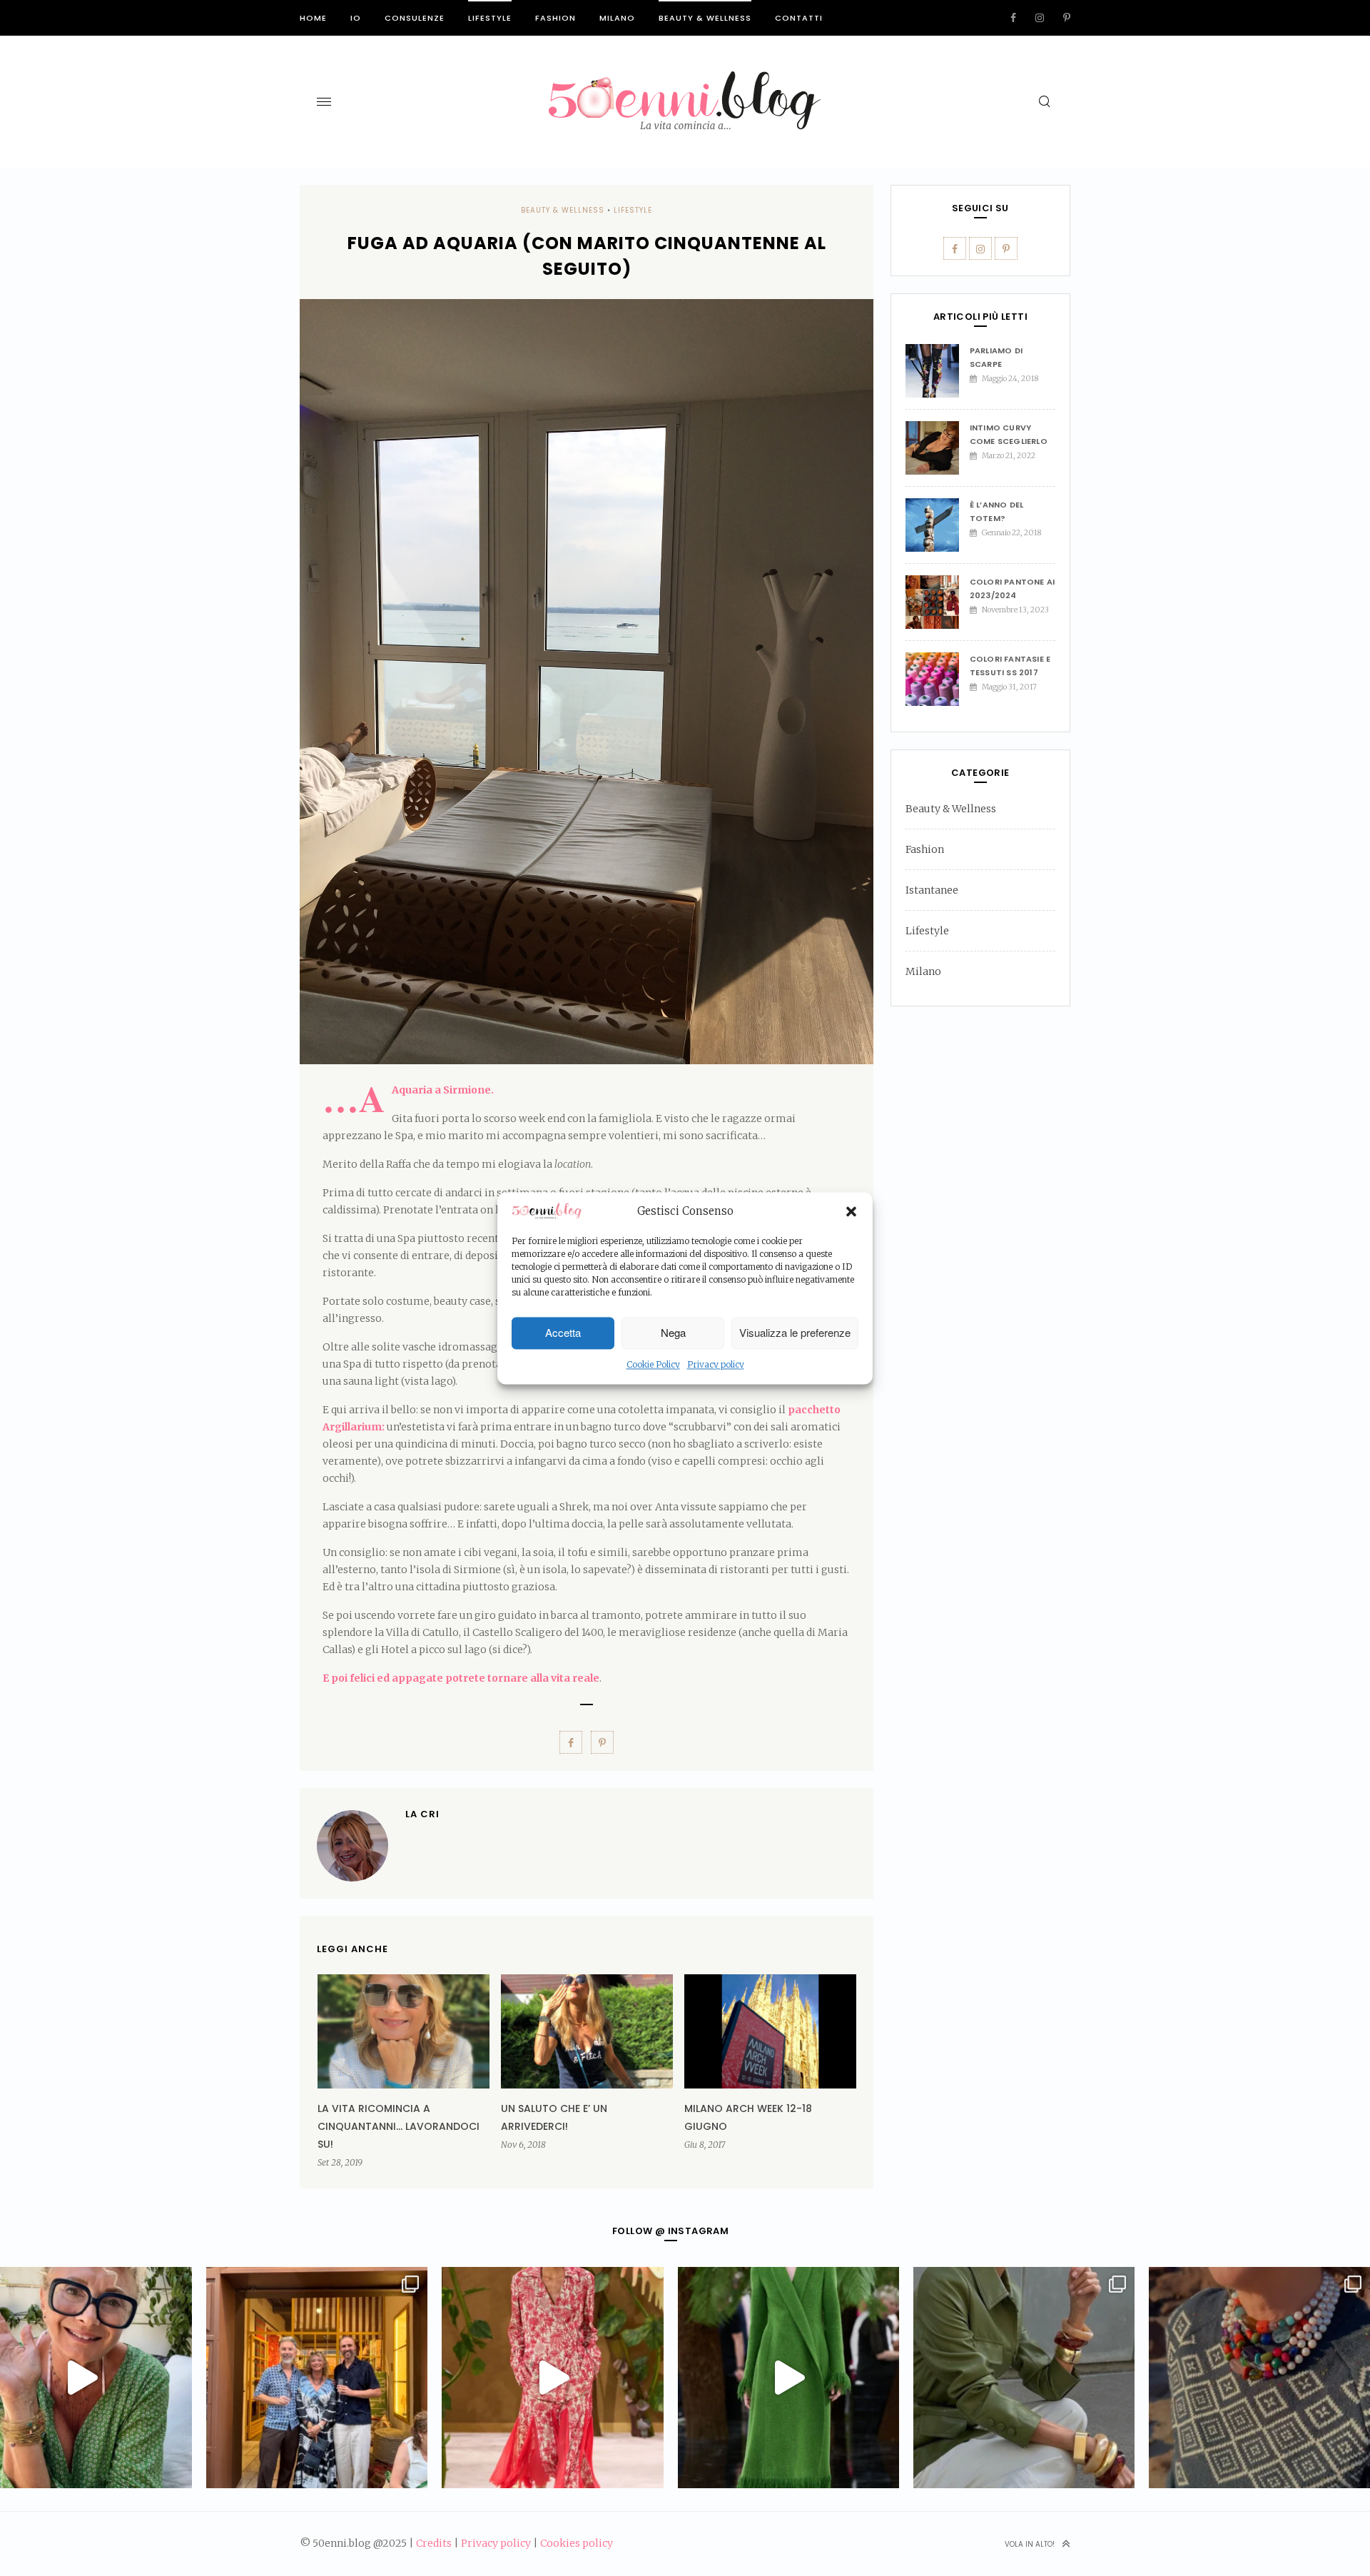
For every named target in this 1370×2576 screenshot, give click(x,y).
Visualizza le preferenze (795, 1333)
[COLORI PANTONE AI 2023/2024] (938, 602)
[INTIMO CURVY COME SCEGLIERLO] (938, 448)
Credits (434, 2543)
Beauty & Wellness (705, 18)
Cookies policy (577, 2543)
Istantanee (932, 890)
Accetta (563, 1333)
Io (356, 18)
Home (313, 18)
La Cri (422, 1814)
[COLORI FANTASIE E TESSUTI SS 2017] (938, 679)
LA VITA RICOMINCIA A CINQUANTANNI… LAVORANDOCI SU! (399, 2126)
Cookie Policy (653, 1364)
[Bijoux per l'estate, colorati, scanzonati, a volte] (1259, 2378)
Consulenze (415, 18)
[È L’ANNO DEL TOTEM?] (938, 525)
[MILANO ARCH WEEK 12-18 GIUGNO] (770, 2031)
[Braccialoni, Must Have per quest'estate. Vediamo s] (1024, 2378)
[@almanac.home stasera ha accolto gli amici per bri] (317, 2378)
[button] (851, 1212)
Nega (673, 1333)
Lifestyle (490, 18)
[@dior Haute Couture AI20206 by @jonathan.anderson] (788, 2378)
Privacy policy (716, 1364)
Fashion (555, 18)
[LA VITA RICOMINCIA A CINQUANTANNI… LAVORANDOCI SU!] (404, 2031)
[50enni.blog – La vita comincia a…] (685, 80)
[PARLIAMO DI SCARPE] (938, 371)
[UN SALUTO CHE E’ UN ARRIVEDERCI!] (587, 2031)
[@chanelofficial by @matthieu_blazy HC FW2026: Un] (552, 2378)
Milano (617, 18)
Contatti (799, 18)
